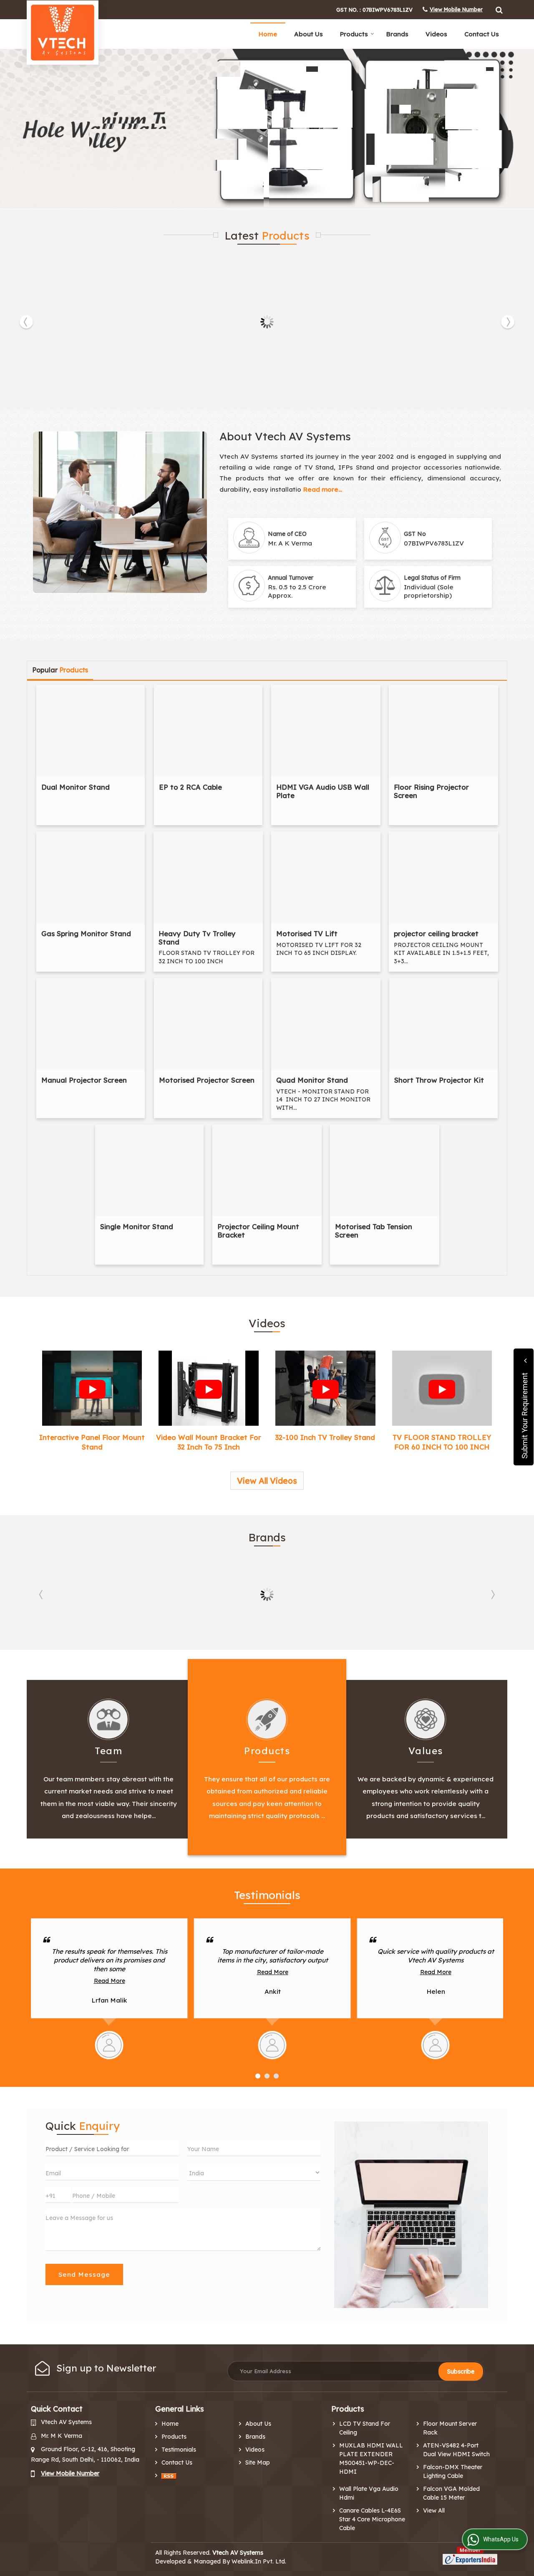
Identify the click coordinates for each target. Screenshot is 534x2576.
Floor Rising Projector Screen (431, 791)
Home (268, 34)
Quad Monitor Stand (312, 1080)
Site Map (258, 2462)
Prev (26, 322)
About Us (309, 34)
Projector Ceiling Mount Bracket (258, 1231)
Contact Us (482, 34)
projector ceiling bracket (436, 933)
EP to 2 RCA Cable (190, 787)
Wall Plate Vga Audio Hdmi (369, 2493)
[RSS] (169, 2476)
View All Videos (267, 1481)
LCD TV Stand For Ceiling (365, 2428)
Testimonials (179, 2450)
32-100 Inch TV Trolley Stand (325, 1437)
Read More (110, 1972)
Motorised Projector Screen (207, 1080)
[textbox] (112, 2148)
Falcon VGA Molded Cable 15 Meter (451, 2493)
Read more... (322, 489)
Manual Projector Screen (84, 1080)
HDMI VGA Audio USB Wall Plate (323, 791)
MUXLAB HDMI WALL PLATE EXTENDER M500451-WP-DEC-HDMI (371, 2459)
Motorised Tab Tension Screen (374, 1231)
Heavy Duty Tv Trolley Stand (197, 938)
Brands (397, 34)
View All (434, 2510)
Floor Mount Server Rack (450, 2428)
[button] (456, 9)
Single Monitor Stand (137, 1226)
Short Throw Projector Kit (439, 1080)
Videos (436, 34)
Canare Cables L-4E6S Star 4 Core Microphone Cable (372, 2519)
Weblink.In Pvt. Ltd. (259, 2561)
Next (508, 322)
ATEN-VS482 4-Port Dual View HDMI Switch (456, 2450)
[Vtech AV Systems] (63, 33)
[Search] (498, 9)
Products (354, 34)
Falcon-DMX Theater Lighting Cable (453, 2471)
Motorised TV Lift (307, 933)
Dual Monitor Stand (76, 787)
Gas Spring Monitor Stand (86, 933)
